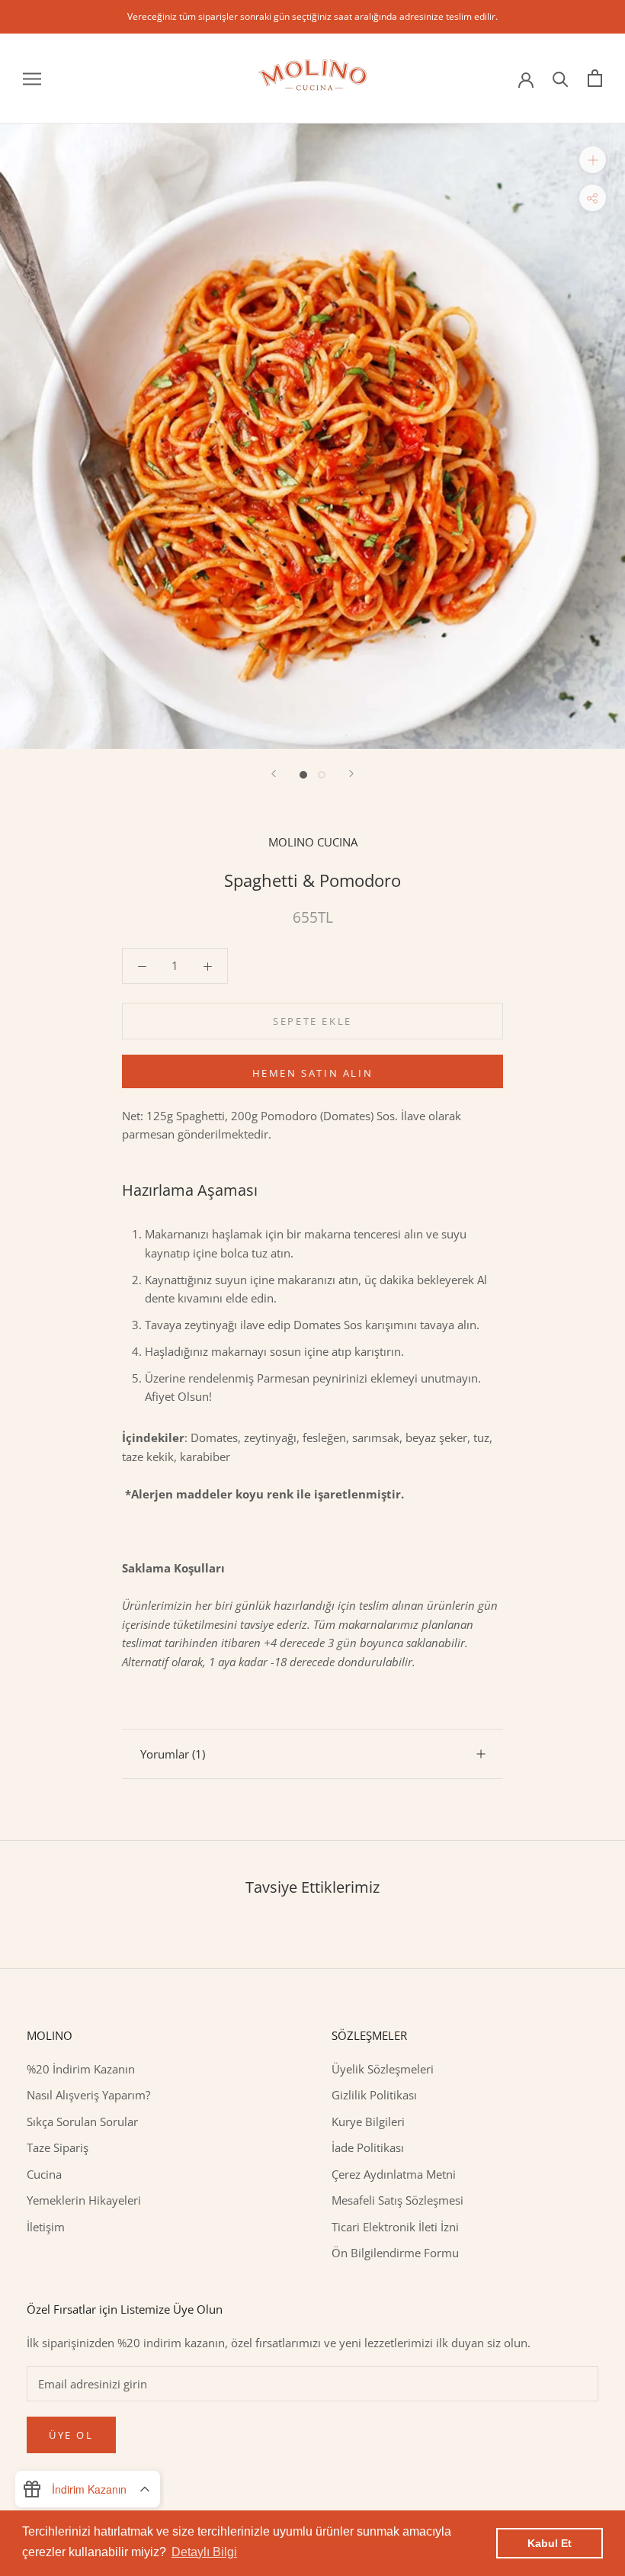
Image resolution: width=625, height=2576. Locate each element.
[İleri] (351, 774)
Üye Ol (71, 2435)
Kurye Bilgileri (368, 2122)
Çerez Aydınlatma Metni (394, 2174)
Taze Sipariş (58, 2147)
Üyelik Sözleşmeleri (383, 2069)
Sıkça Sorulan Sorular (82, 2122)
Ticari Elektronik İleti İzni (395, 2227)
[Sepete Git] (595, 78)
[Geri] (274, 774)
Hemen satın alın (313, 1073)
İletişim (46, 2227)
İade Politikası (368, 2147)
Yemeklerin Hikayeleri (84, 2200)
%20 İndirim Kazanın (81, 2069)
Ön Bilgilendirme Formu (395, 2253)
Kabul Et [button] (550, 2543)
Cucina (44, 2174)
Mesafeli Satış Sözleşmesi (397, 2200)
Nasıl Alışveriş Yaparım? (88, 2095)
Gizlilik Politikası (374, 2095)
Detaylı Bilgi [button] (204, 2552)
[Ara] (561, 78)
